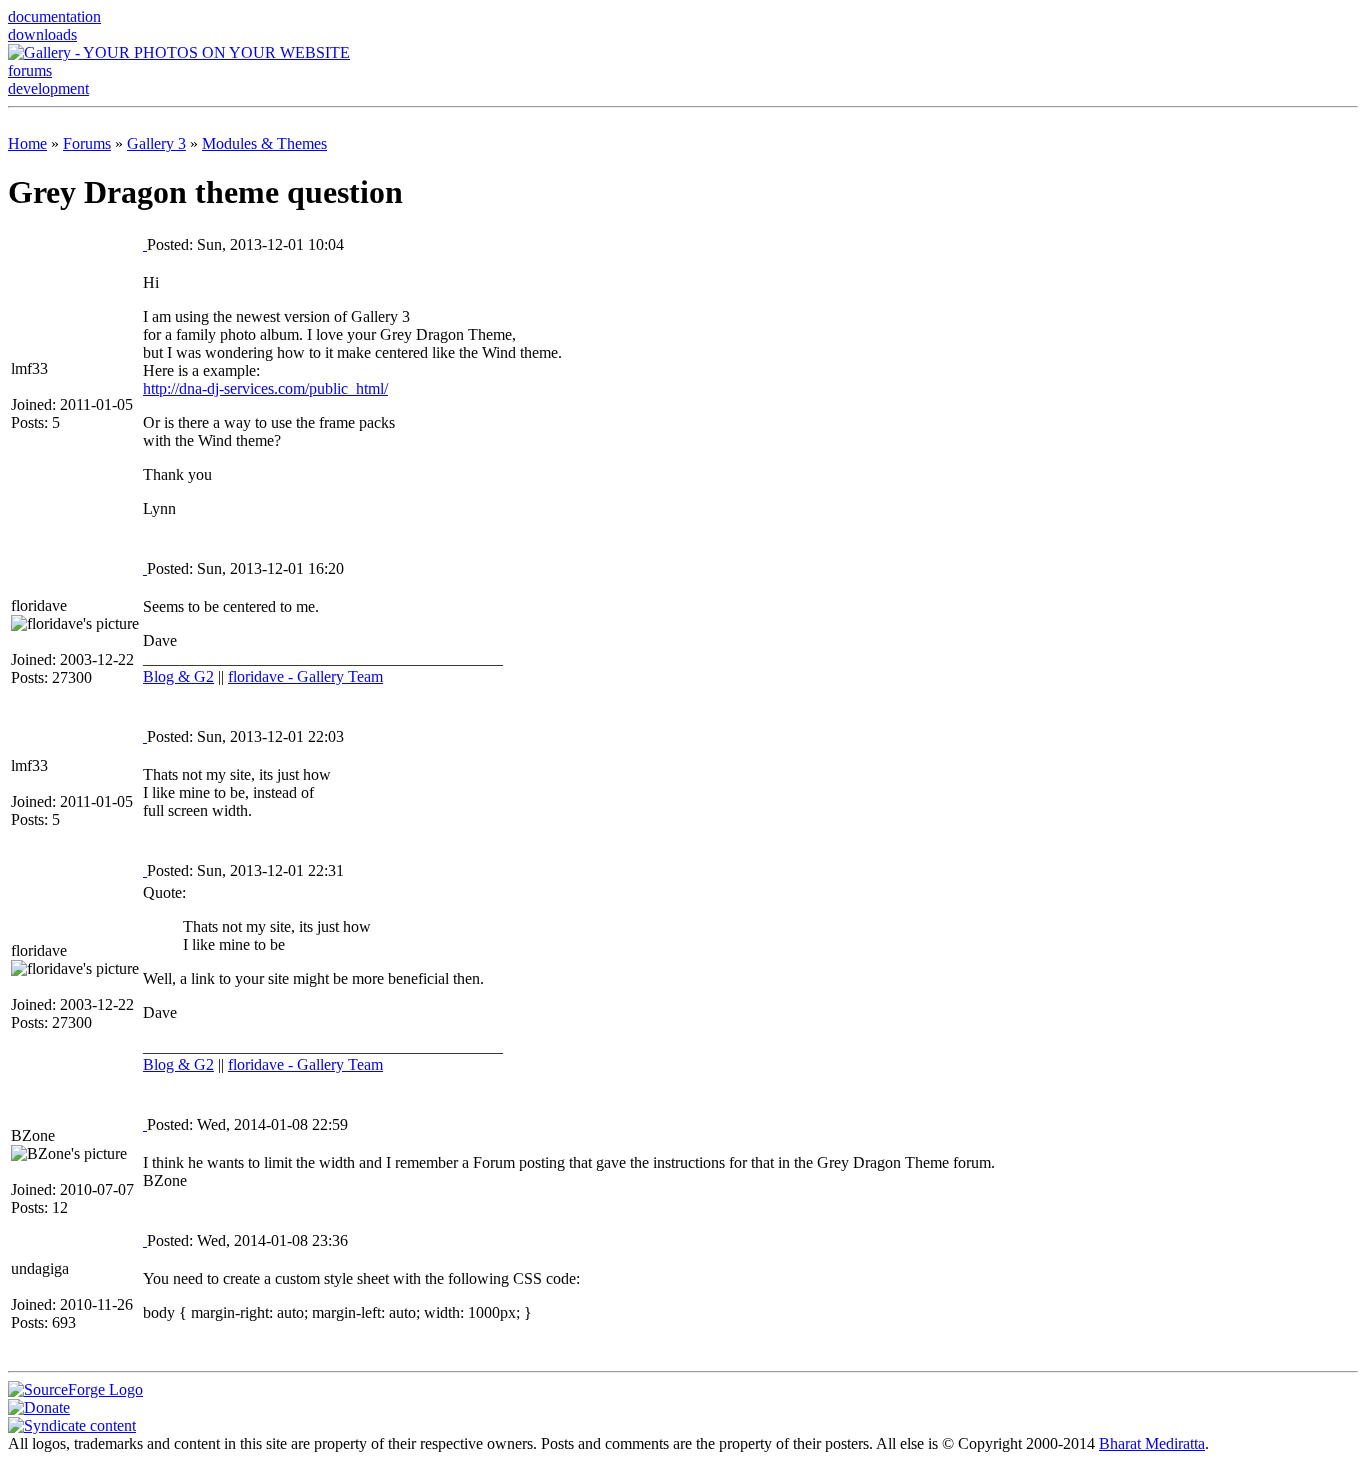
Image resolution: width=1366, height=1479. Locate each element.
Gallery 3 (156, 143)
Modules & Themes (264, 143)
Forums (87, 143)
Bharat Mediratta (1152, 1443)
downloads (42, 34)
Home (27, 143)
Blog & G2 (178, 676)
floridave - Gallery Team (305, 676)
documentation (54, 16)
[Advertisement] (683, 123)
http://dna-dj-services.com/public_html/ (265, 388)
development (48, 88)
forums (30, 70)
